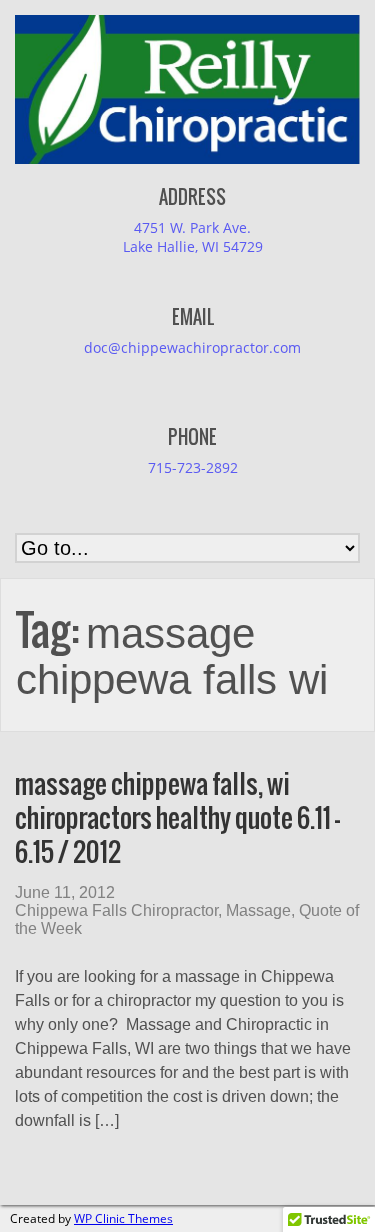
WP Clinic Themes (123, 1218)
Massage (258, 910)
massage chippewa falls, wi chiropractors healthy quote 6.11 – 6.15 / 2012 (177, 817)
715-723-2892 (193, 467)
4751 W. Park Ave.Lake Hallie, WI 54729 (193, 237)
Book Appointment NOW (104, 37)
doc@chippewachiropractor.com (192, 347)
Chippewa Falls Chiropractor (116, 910)
